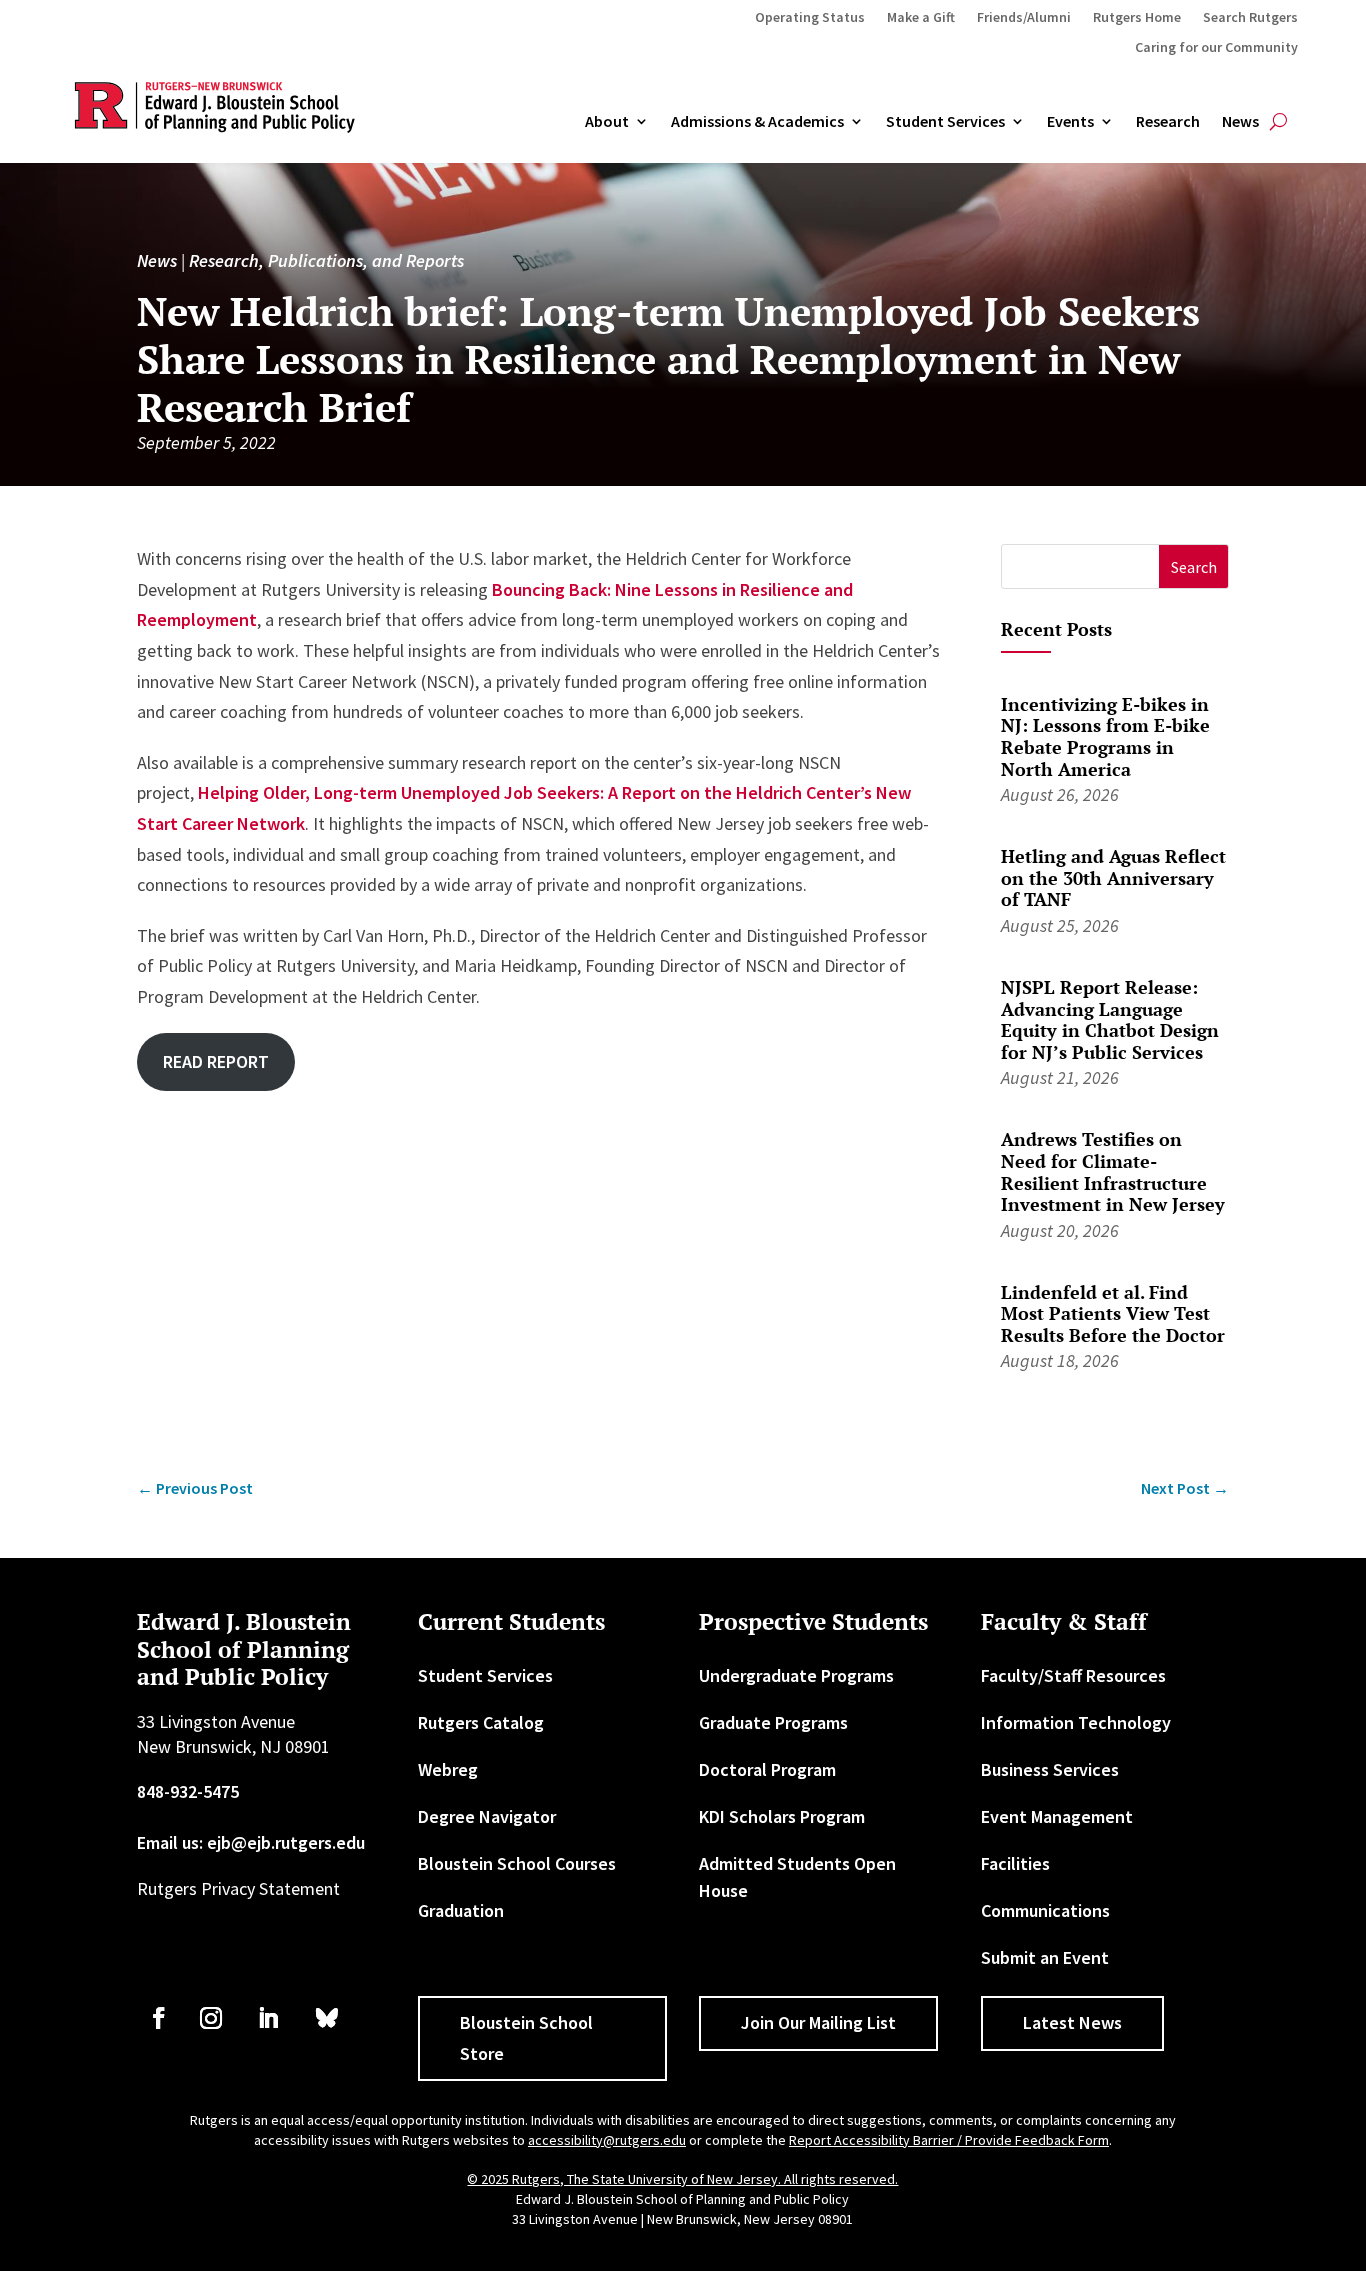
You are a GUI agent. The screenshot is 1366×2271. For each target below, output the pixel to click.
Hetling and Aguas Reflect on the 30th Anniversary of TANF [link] (1113, 877)
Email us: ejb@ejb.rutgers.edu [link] (251, 1842)
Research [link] (1168, 122)
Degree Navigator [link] (487, 1816)
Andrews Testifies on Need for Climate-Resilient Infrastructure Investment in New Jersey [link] (1113, 1171)
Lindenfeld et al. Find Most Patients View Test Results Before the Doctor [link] (1113, 1313)
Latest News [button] (1072, 2022)
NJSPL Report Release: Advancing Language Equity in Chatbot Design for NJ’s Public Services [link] (1110, 1019)
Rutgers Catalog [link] (481, 1722)
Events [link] (1070, 122)
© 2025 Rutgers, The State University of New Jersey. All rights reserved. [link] (682, 2179)
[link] (195, 1488)
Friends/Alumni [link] (1024, 18)
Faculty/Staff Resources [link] (1073, 1675)
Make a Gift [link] (921, 18)
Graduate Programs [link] (773, 1722)
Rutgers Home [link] (1137, 18)
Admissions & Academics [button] (757, 122)
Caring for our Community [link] (1216, 48)
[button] (1193, 566)
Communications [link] (1045, 1910)
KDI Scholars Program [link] (782, 1816)
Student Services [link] (945, 122)
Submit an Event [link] (1045, 1957)
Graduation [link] (461, 1910)
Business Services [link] (1050, 1769)
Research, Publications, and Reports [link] (326, 260)
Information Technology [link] (1076, 1722)
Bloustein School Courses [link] (517, 1863)
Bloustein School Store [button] (526, 2038)
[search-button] (1278, 122)
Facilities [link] (1015, 1863)
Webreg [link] (448, 1769)
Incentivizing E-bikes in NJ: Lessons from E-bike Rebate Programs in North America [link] (1105, 736)
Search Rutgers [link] (1250, 18)
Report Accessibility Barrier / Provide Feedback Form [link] (949, 2140)
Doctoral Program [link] (767, 1769)
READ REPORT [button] (216, 1061)
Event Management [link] (1057, 1816)
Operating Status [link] (810, 18)
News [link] (1240, 122)
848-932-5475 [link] (188, 1791)
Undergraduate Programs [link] (796, 1675)
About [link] (607, 122)
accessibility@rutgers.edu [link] (607, 2140)
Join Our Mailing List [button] (818, 2022)
